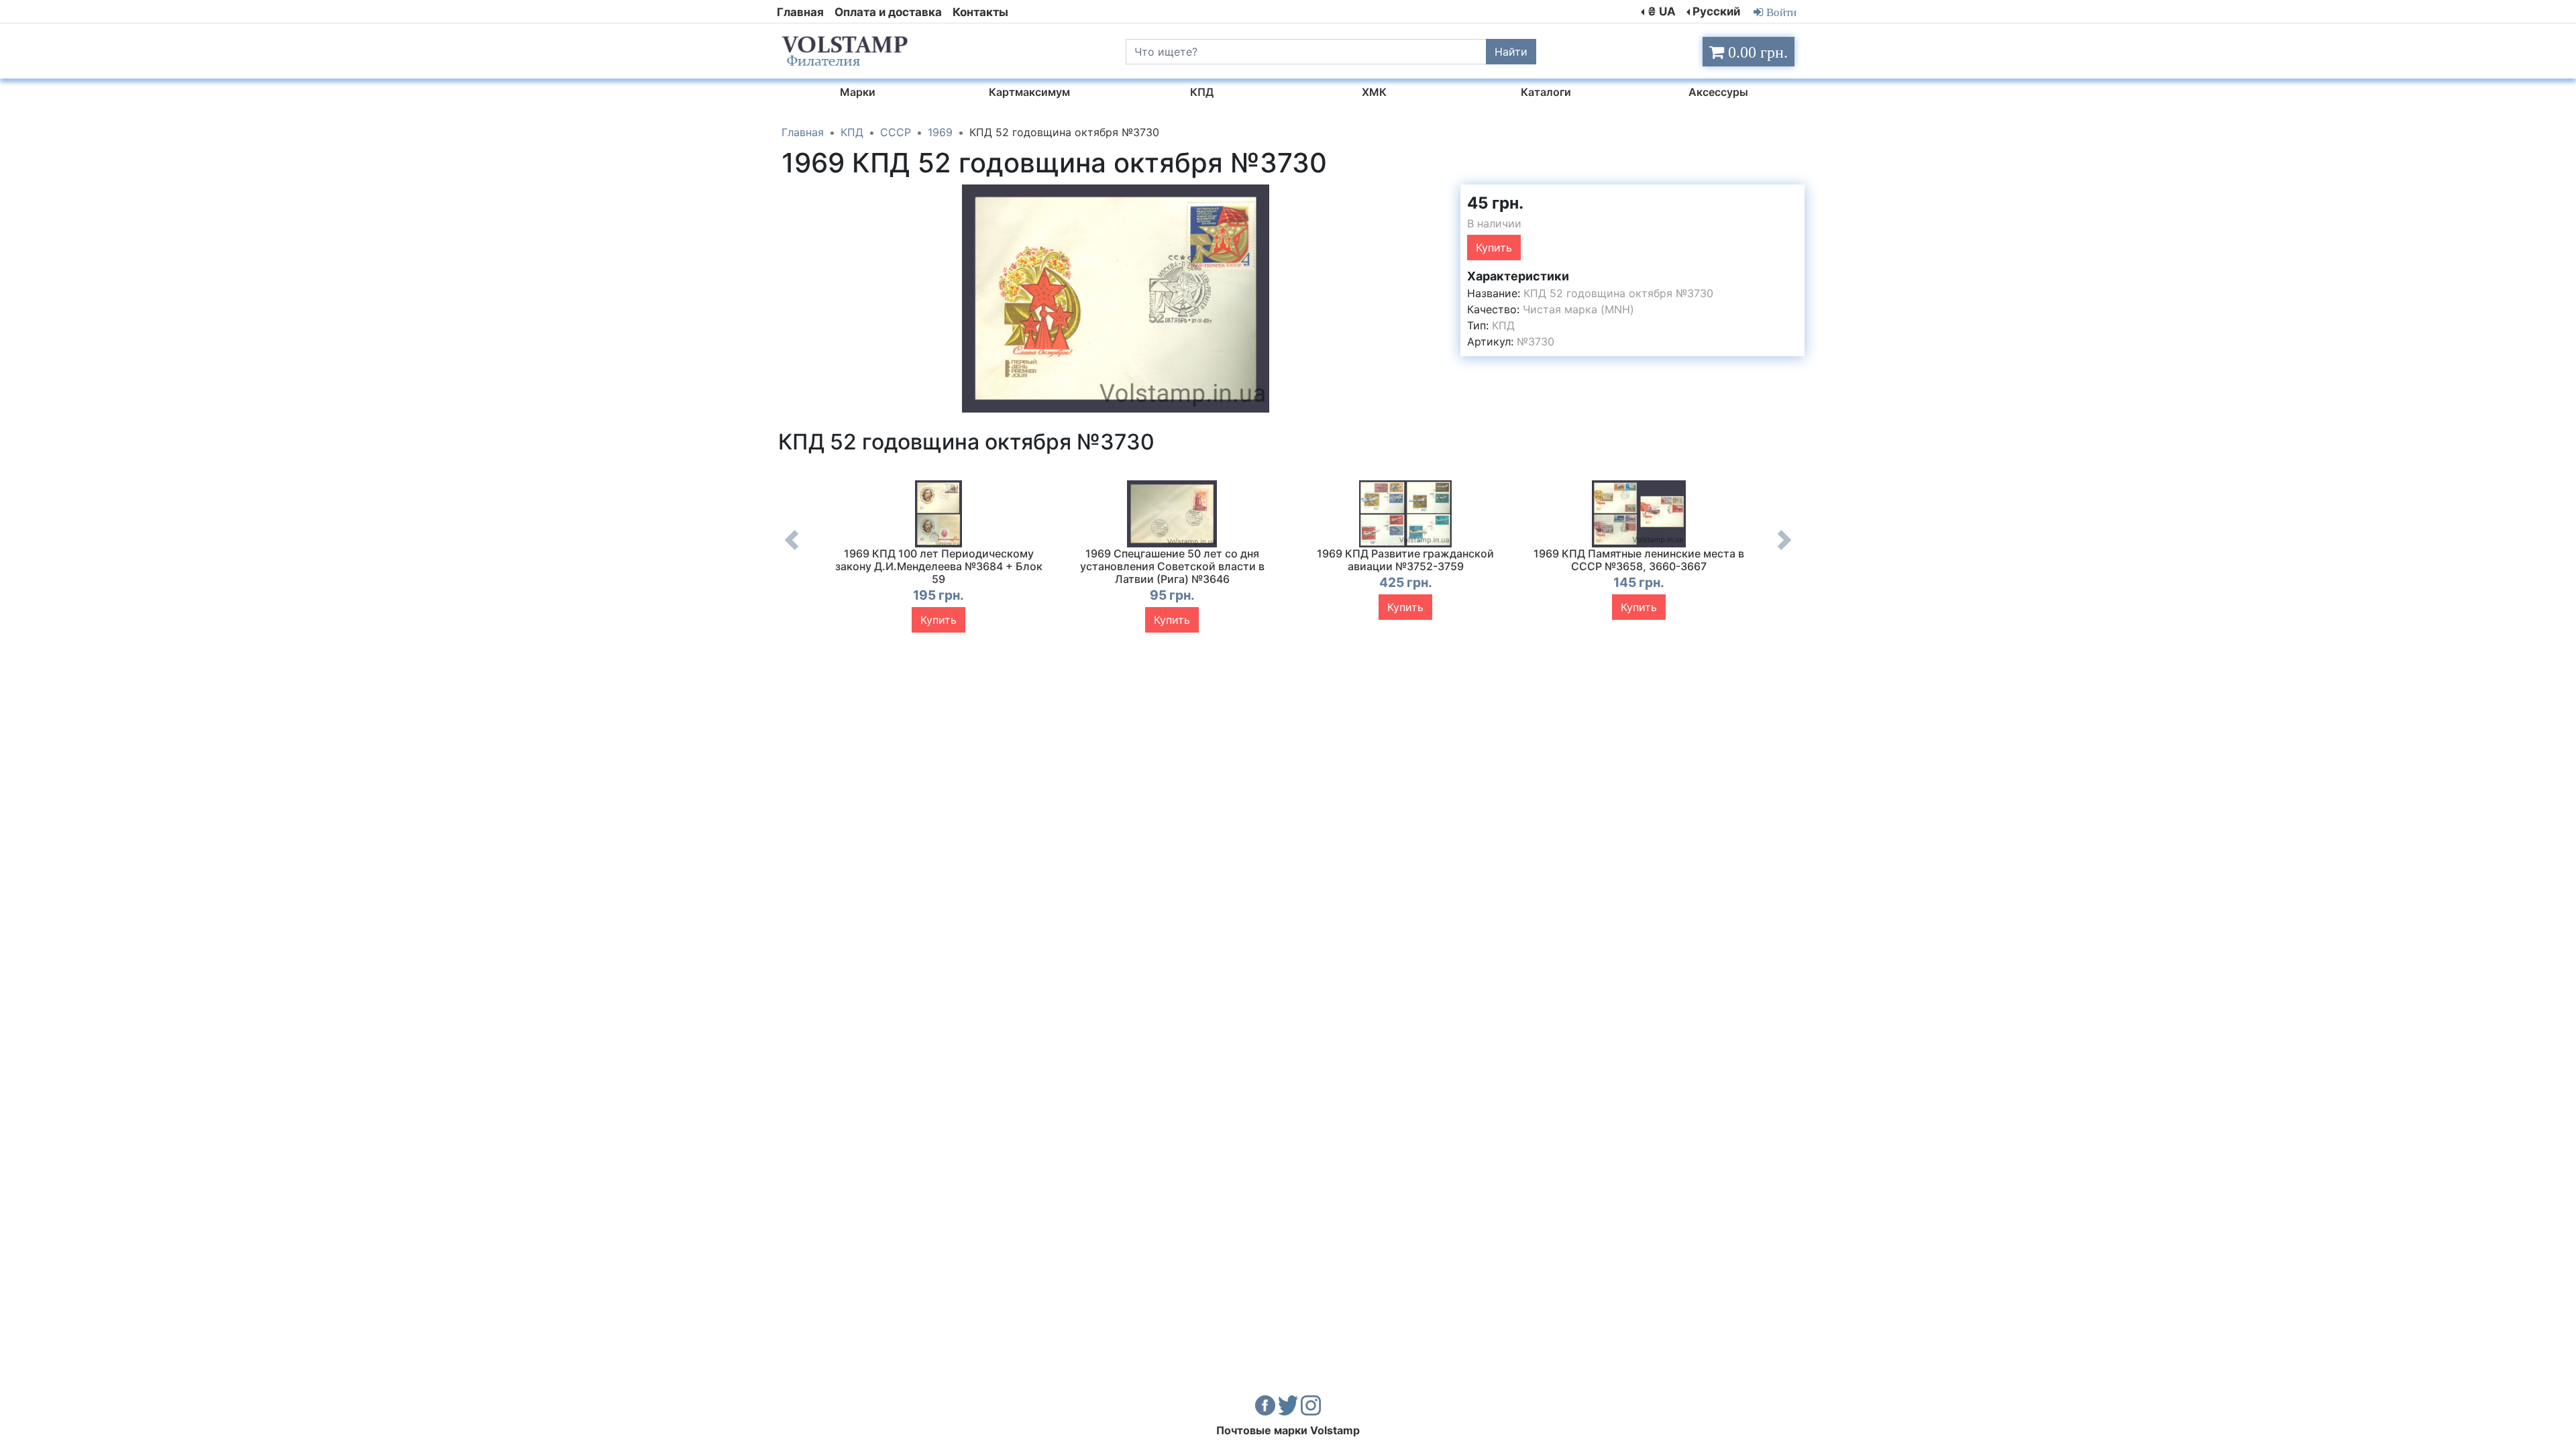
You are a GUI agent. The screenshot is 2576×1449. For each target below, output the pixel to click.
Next (1784, 550)
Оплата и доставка (888, 12)
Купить (1494, 248)
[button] (1438, 197)
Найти (1511, 52)
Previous (792, 550)
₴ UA (1662, 11)
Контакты (980, 12)
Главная (800, 12)
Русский (1716, 11)
